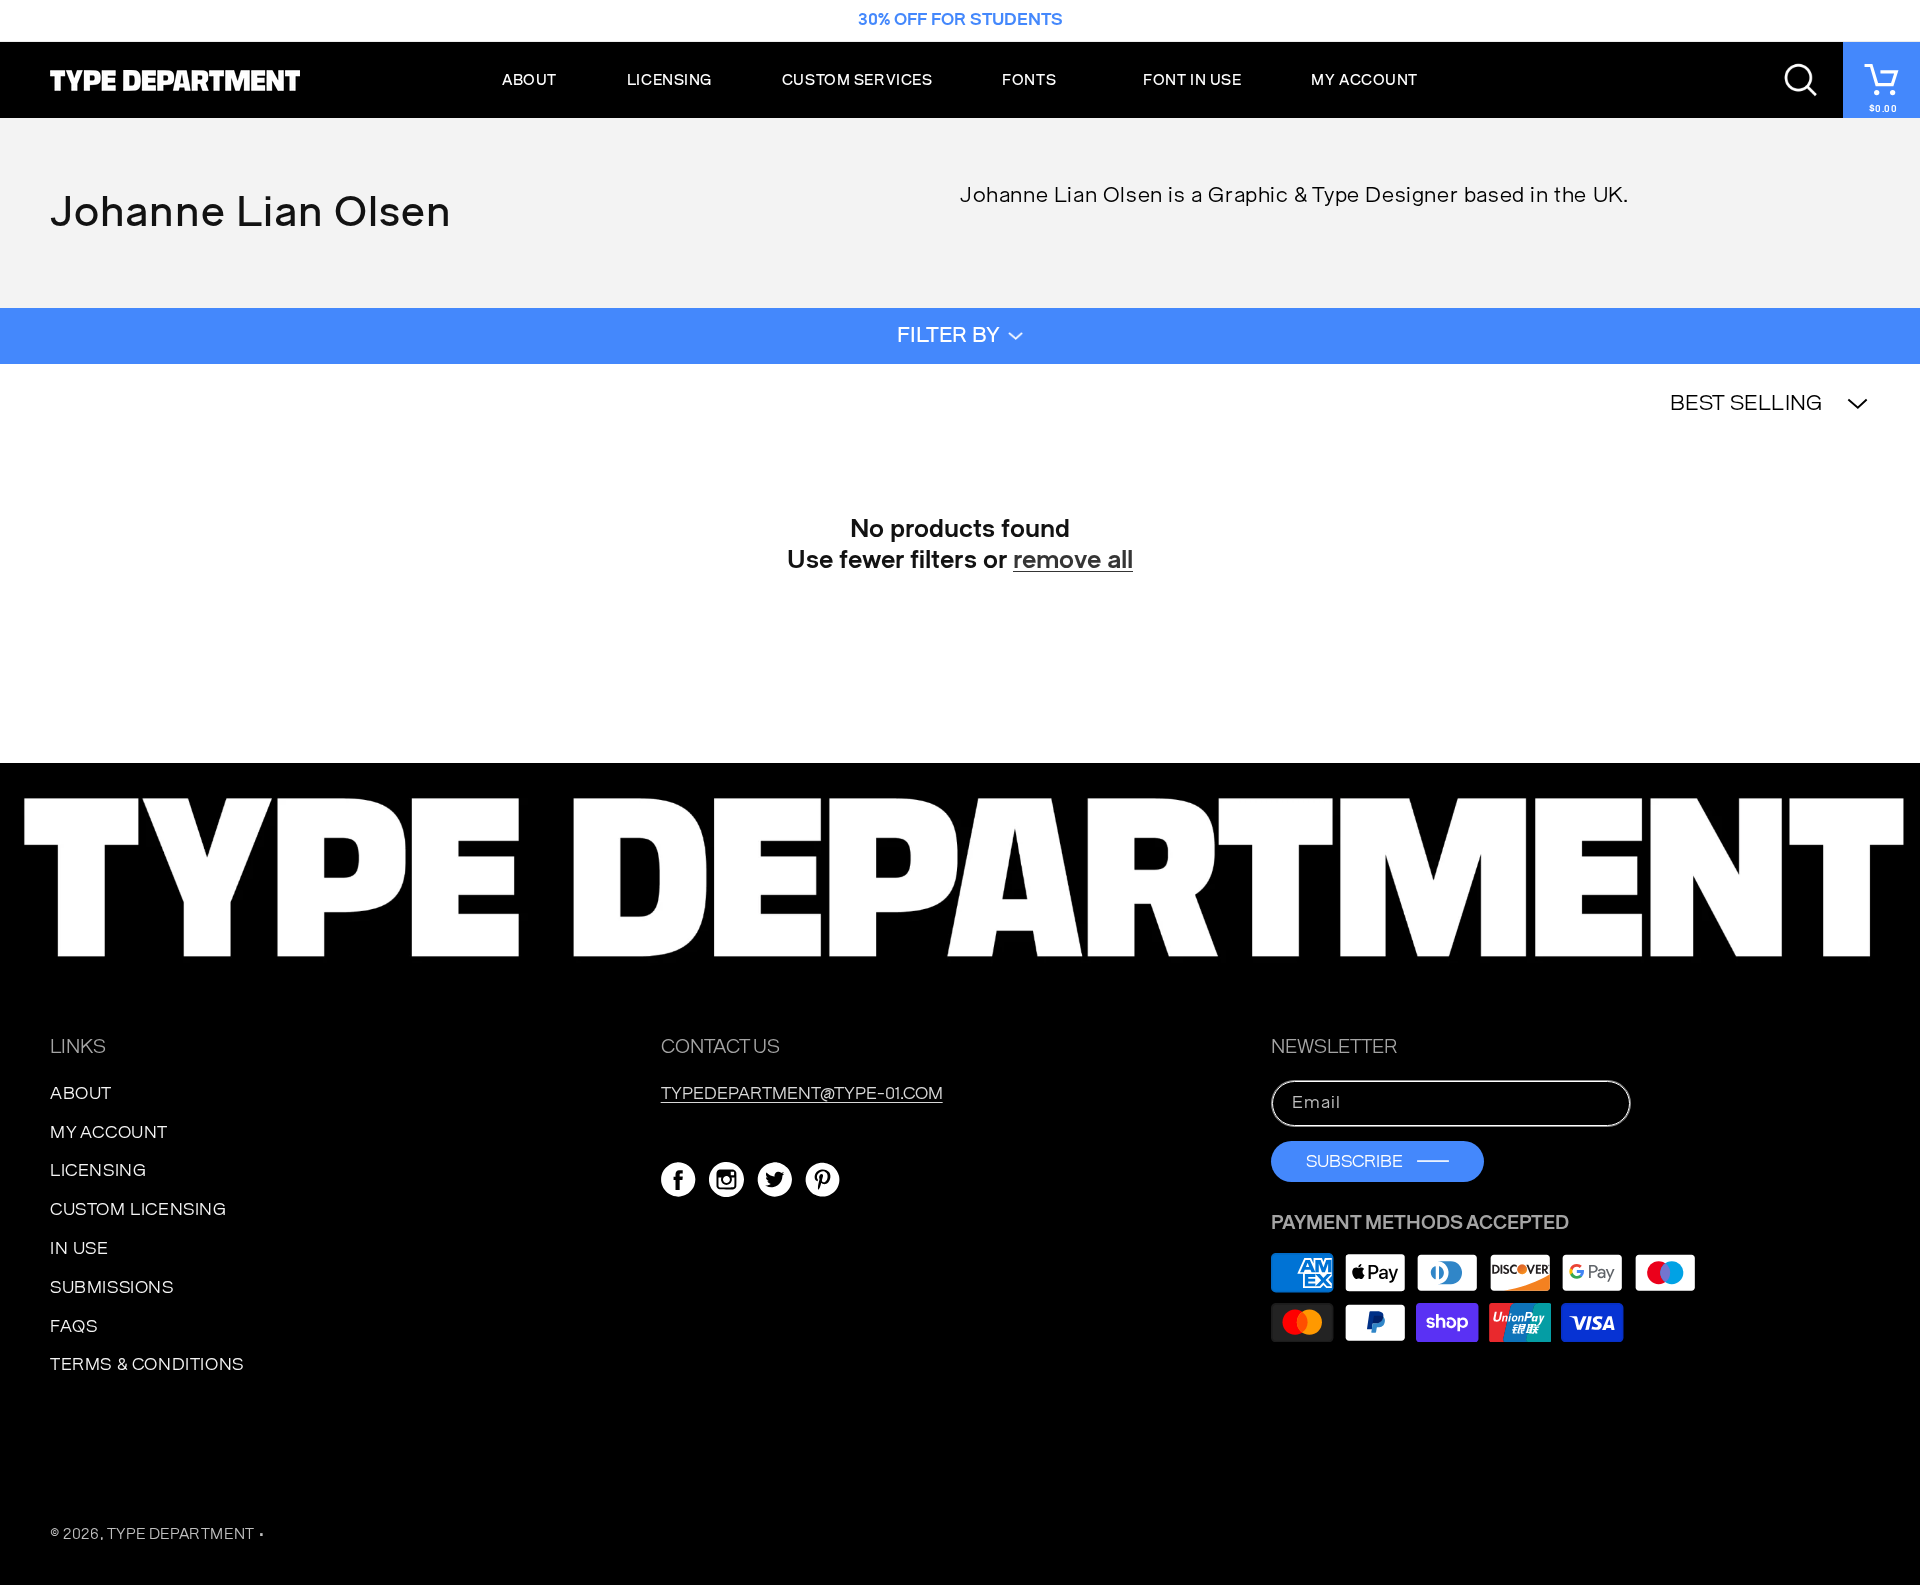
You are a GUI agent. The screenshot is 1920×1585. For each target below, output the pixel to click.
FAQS (73, 1326)
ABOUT (81, 1093)
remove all (1073, 560)
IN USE (79, 1248)
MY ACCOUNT (109, 1132)
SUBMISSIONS (112, 1287)
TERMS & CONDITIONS (147, 1364)
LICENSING (98, 1170)
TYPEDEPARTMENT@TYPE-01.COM (802, 1093)
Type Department (181, 1534)
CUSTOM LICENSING (138, 1209)
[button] (1037, 80)
